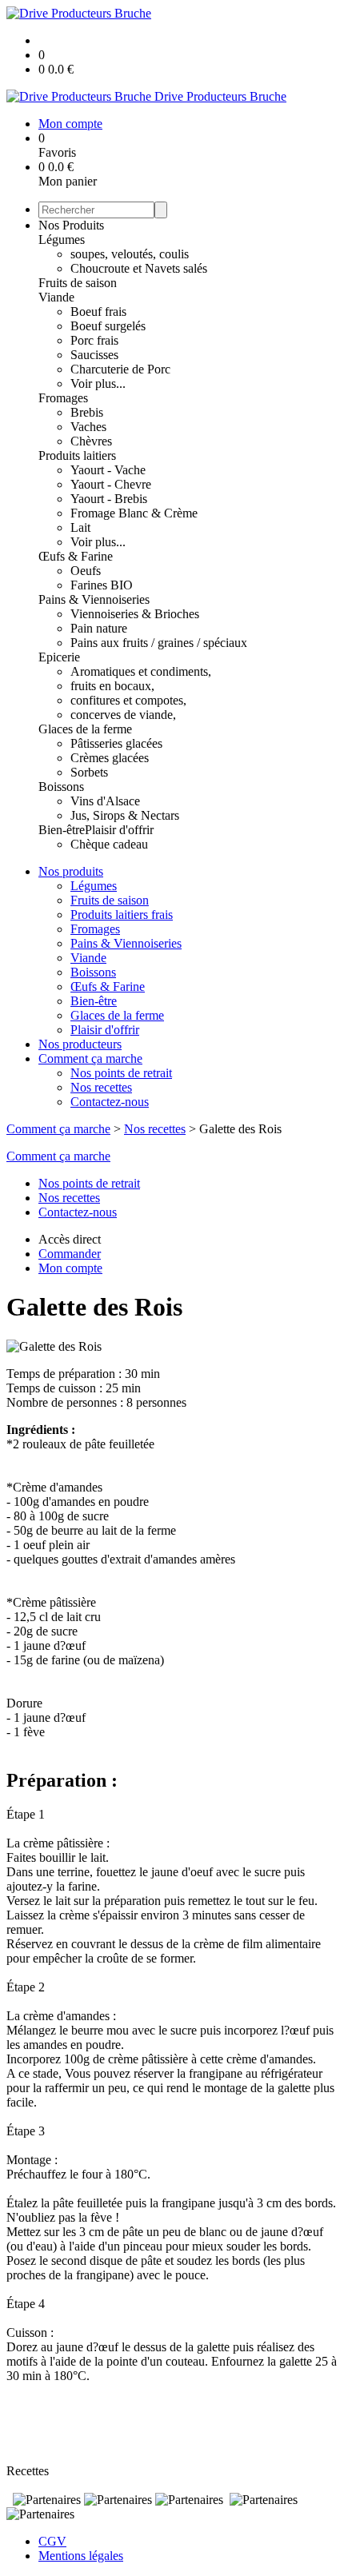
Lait (80, 527)
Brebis (87, 412)
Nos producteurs (80, 1044)
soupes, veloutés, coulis (130, 254)
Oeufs (86, 571)
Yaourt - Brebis (109, 499)
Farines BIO (102, 585)
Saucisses (94, 355)
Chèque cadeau (109, 844)
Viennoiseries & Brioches (135, 614)
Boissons (61, 787)
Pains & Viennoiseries (94, 599)
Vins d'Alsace (105, 801)
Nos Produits (71, 225)
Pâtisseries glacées (116, 743)
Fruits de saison (78, 283)
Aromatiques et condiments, (141, 671)
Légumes (62, 240)
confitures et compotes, (128, 700)
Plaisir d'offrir (119, 830)
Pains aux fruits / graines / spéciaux (159, 643)
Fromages (63, 398)
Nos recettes (101, 1087)
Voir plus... (98, 383)
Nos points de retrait (121, 1073)
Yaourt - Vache (108, 470)
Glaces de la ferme (85, 729)
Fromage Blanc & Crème (134, 513)
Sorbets (89, 772)
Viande (56, 297)
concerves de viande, (123, 715)
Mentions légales (81, 2556)
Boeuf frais (98, 312)
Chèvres (91, 441)
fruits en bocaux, (112, 686)
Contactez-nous (110, 1102)
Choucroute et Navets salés (139, 268)
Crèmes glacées (110, 758)
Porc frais (94, 340)
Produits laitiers (77, 455)
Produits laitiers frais (122, 915)
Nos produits (71, 871)
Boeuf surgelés (108, 326)
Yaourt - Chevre (111, 484)
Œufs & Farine (76, 556)
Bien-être (62, 830)
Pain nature (99, 628)
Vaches (88, 427)
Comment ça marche (90, 1058)
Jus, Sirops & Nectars (125, 815)
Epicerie (59, 657)
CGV (52, 2541)
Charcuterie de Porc (120, 369)
